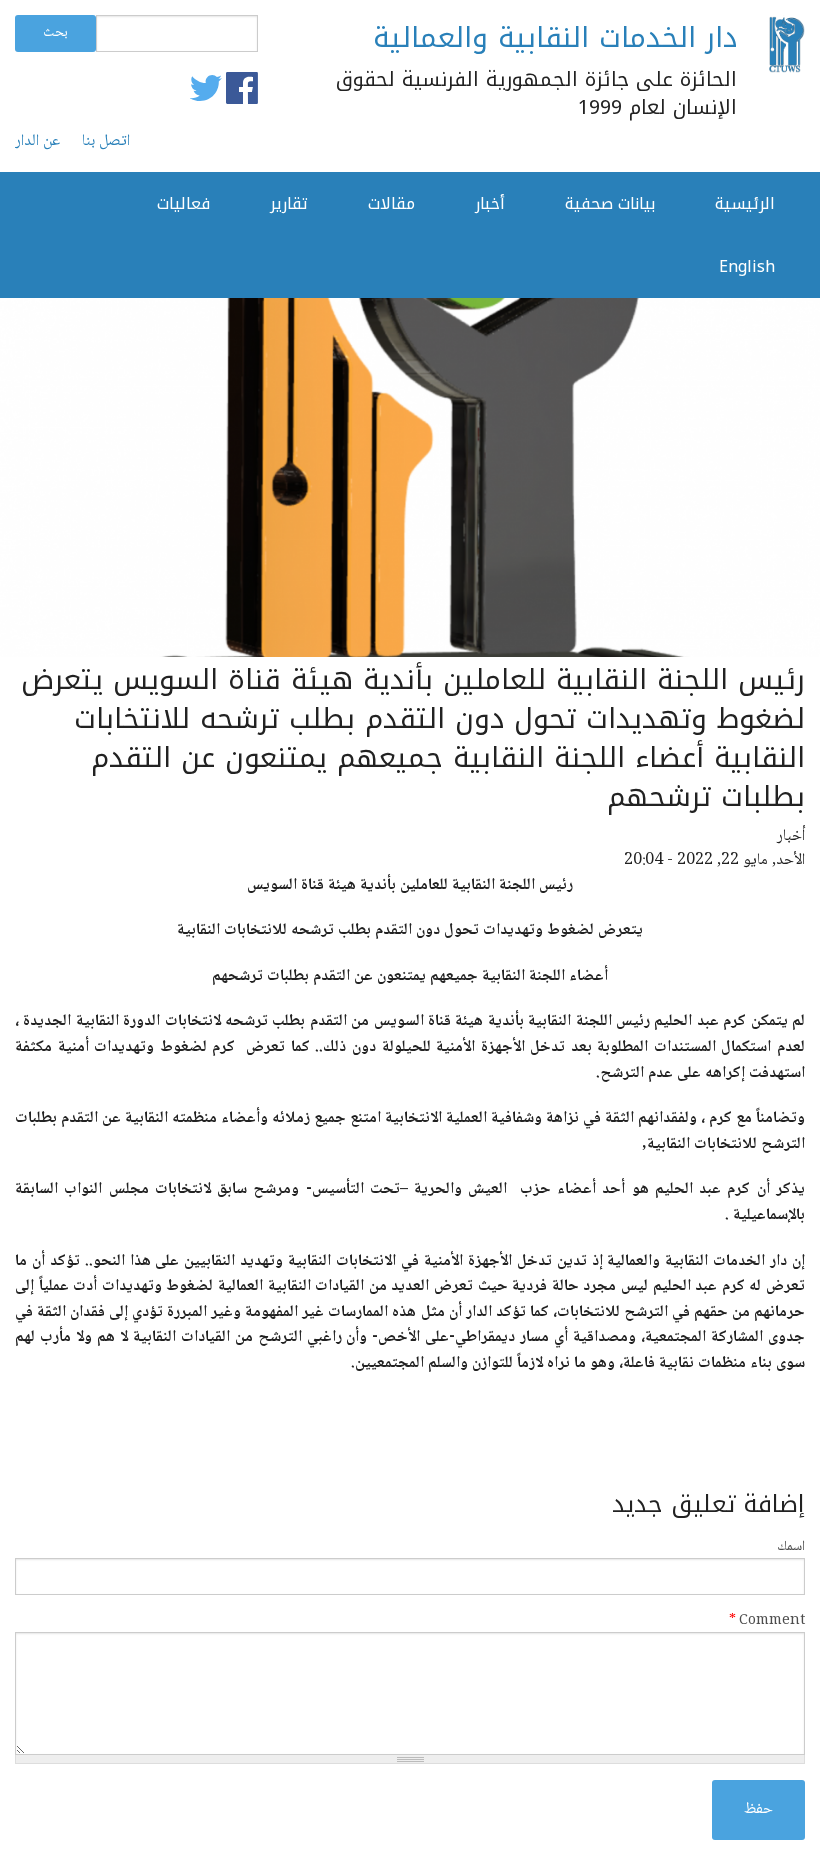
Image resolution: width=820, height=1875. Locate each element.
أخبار (490, 203)
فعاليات (183, 203)
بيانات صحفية (610, 203)
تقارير (289, 203)
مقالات (391, 203)
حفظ (758, 1809)
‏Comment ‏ (767, 1621)
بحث (55, 33)
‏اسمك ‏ (789, 1547)
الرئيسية (745, 203)
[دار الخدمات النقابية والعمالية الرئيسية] (786, 45)
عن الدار (37, 142)
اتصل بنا (106, 142)
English (747, 266)
